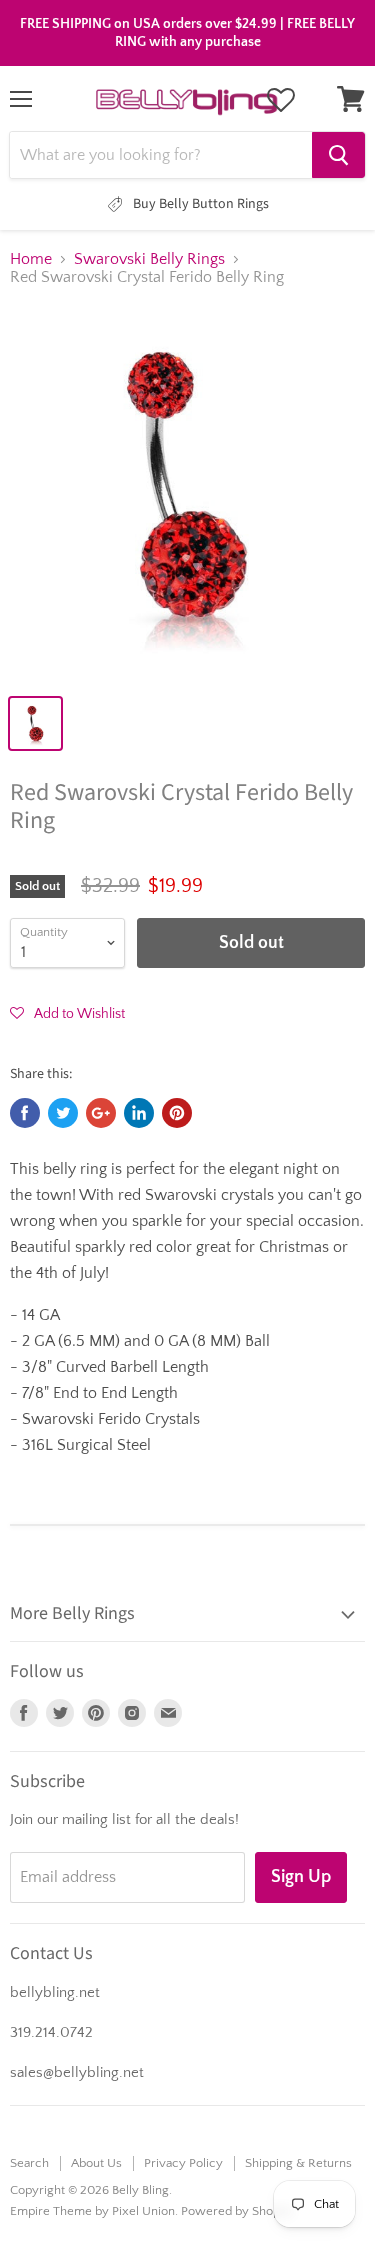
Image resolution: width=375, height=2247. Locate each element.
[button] (67, 1013)
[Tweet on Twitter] (63, 1113)
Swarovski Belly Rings (149, 259)
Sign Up (301, 1877)
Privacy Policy (183, 2163)
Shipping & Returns (298, 2163)
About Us (96, 2163)
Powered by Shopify (237, 2211)
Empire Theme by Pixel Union (92, 2211)
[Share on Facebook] (25, 1113)
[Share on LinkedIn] (139, 1113)
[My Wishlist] (281, 100)
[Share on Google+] (101, 1113)
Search (29, 2163)
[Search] (338, 155)
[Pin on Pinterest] (177, 1113)
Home (31, 259)
